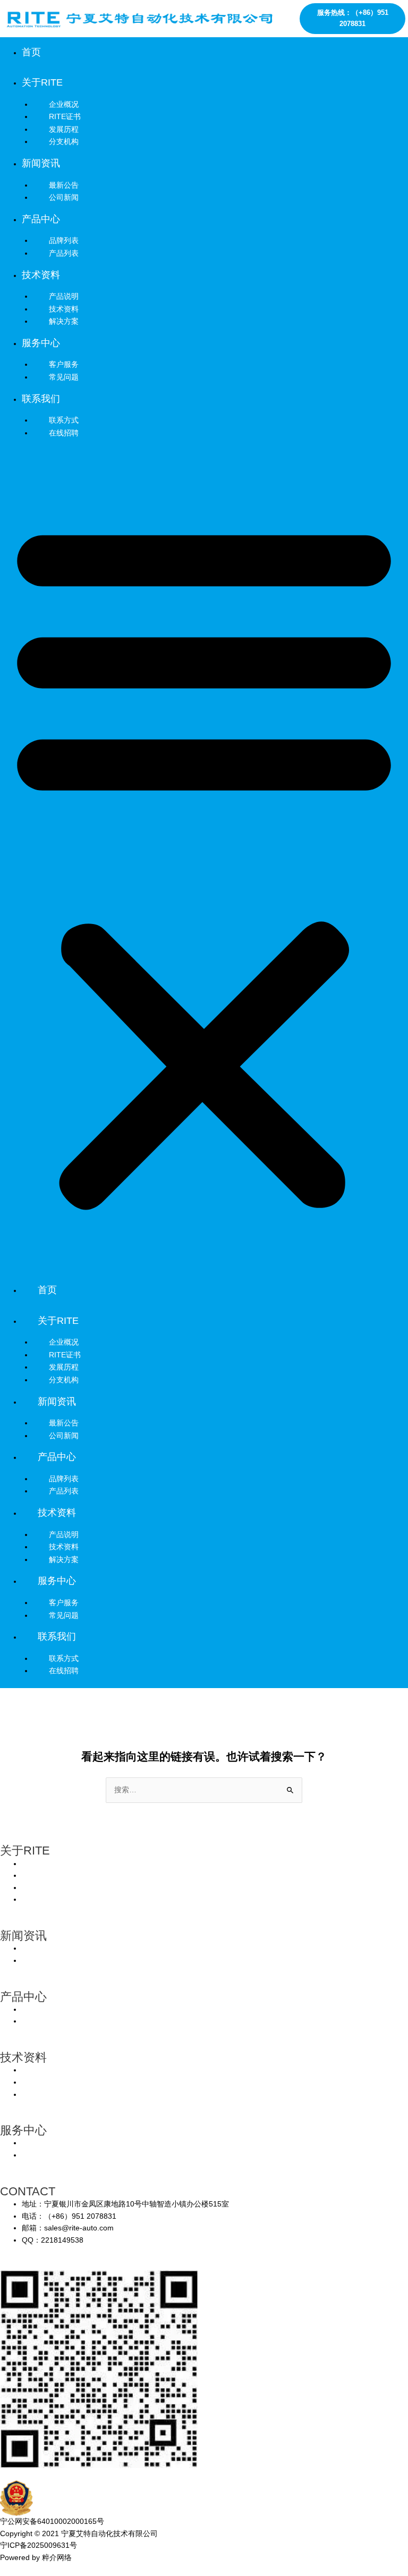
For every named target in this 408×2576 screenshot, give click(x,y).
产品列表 (64, 253)
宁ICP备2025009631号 (39, 2545)
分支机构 (64, 141)
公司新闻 (64, 197)
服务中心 (41, 343)
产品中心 (41, 219)
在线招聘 (64, 433)
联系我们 (41, 399)
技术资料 (41, 275)
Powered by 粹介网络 (36, 2558)
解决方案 (64, 321)
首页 (31, 52)
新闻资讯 (41, 163)
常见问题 (64, 377)
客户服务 (64, 1602)
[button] (204, 863)
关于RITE (42, 82)
